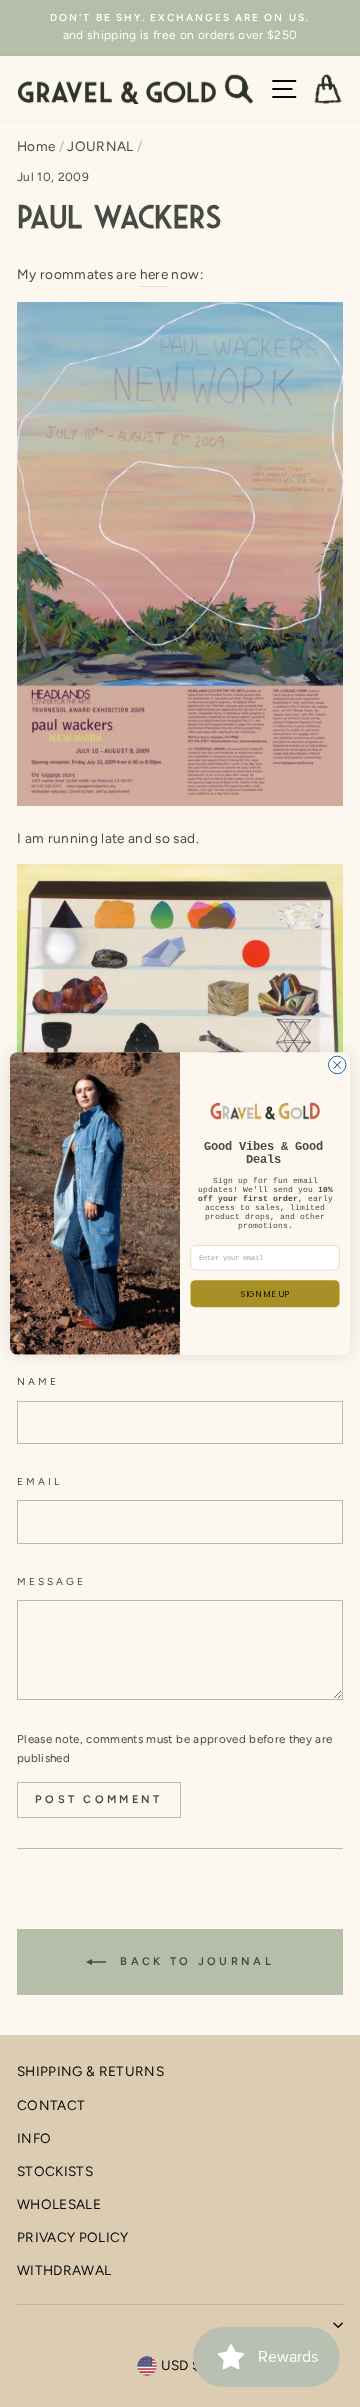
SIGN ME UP (265, 1293)
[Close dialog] (338, 1065)
